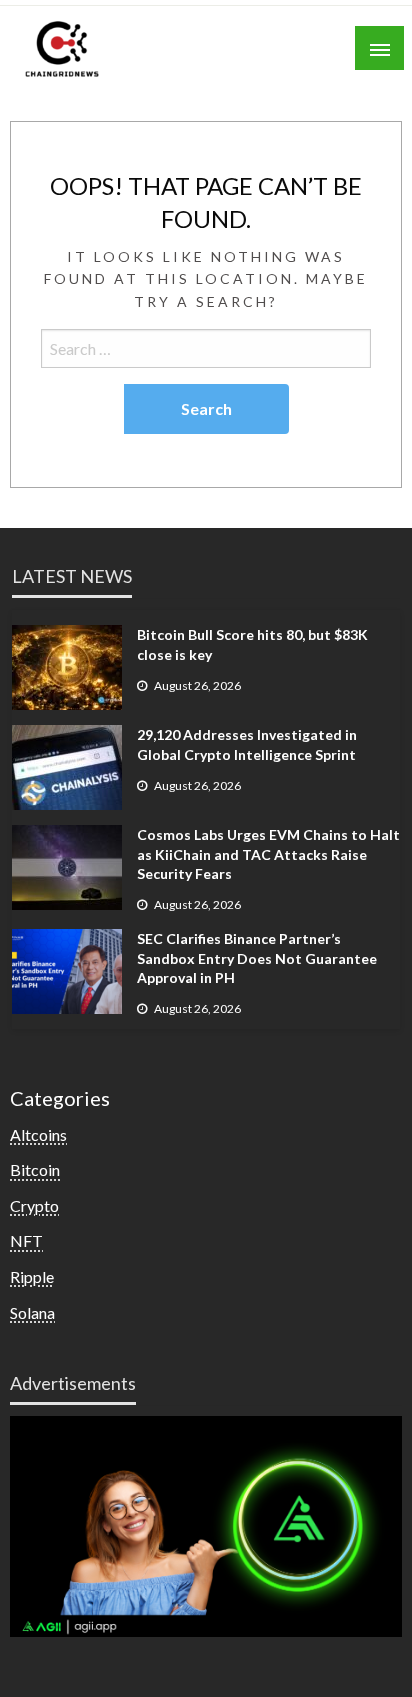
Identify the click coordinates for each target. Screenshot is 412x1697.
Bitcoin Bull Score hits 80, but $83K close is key (252, 644)
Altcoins (38, 1134)
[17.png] (206, 1524)
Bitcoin (35, 1169)
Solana (32, 1312)
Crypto (34, 1205)
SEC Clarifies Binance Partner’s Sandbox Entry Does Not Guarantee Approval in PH (257, 958)
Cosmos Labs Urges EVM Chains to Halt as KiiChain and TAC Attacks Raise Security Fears (268, 854)
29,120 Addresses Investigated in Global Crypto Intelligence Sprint (247, 744)
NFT (26, 1240)
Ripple (32, 1276)
